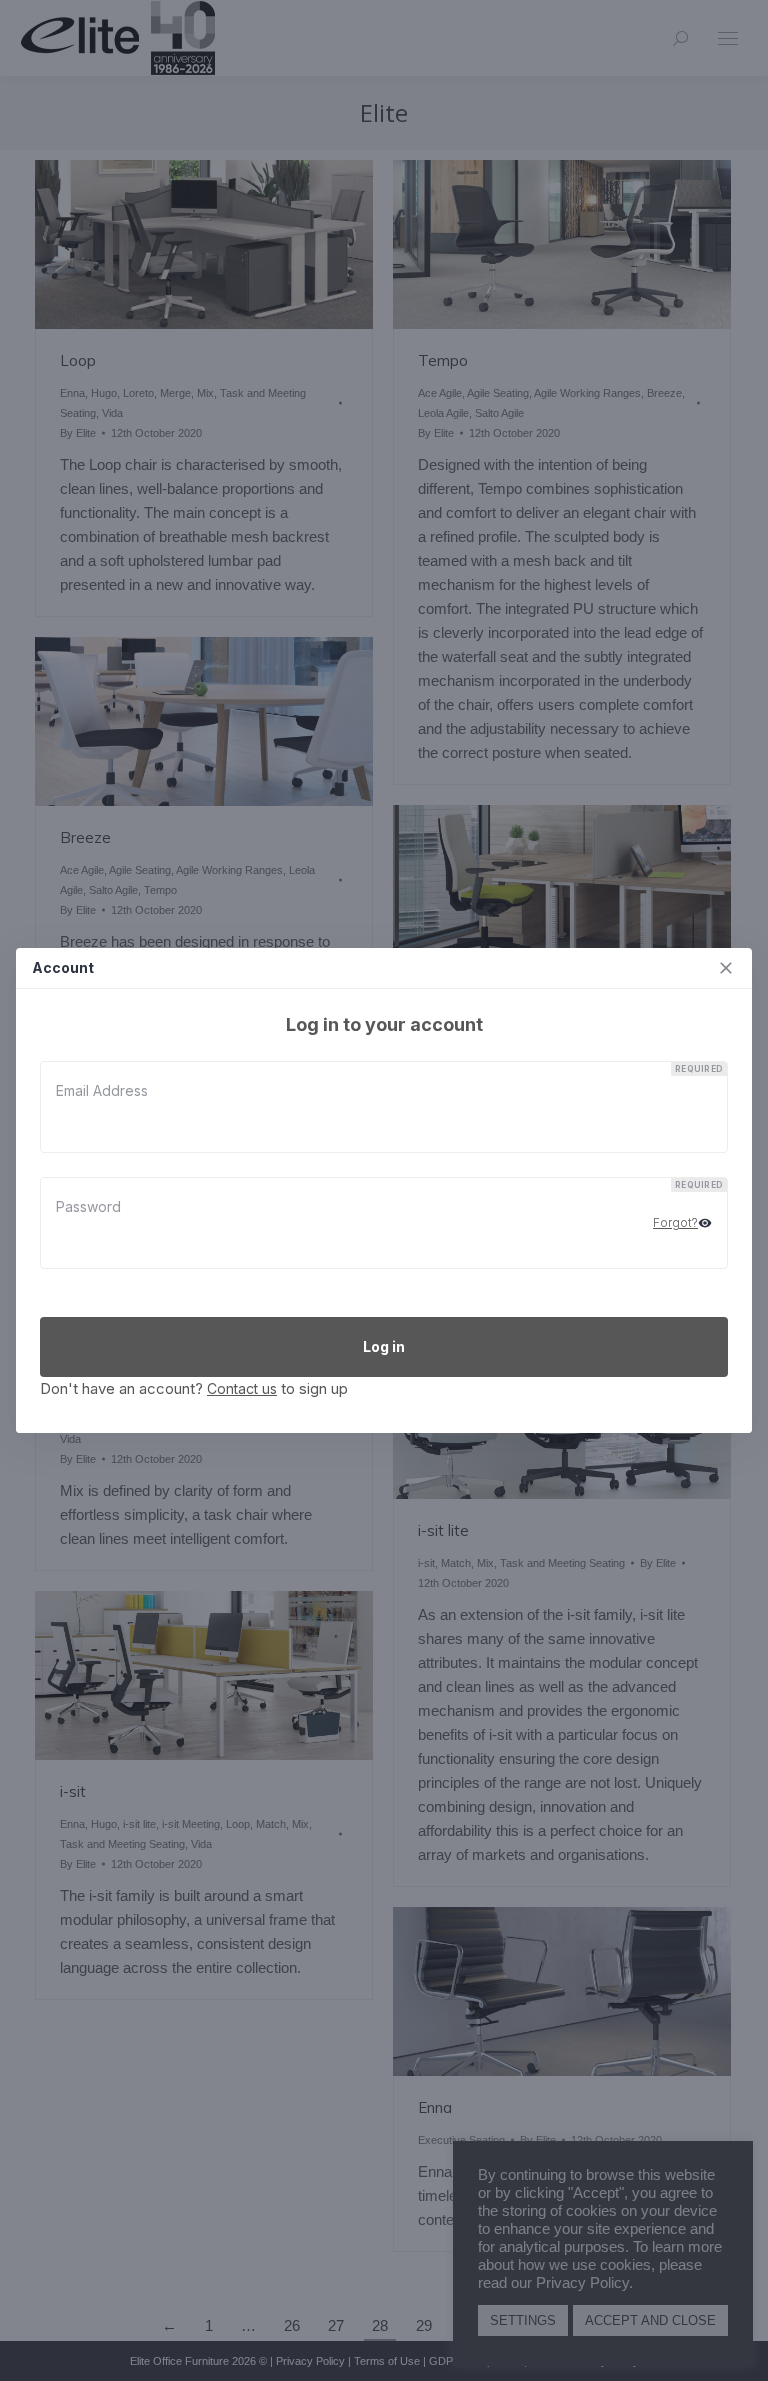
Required (699, 1069)
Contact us (242, 1388)
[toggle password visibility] (705, 1223)
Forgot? (675, 1222)
